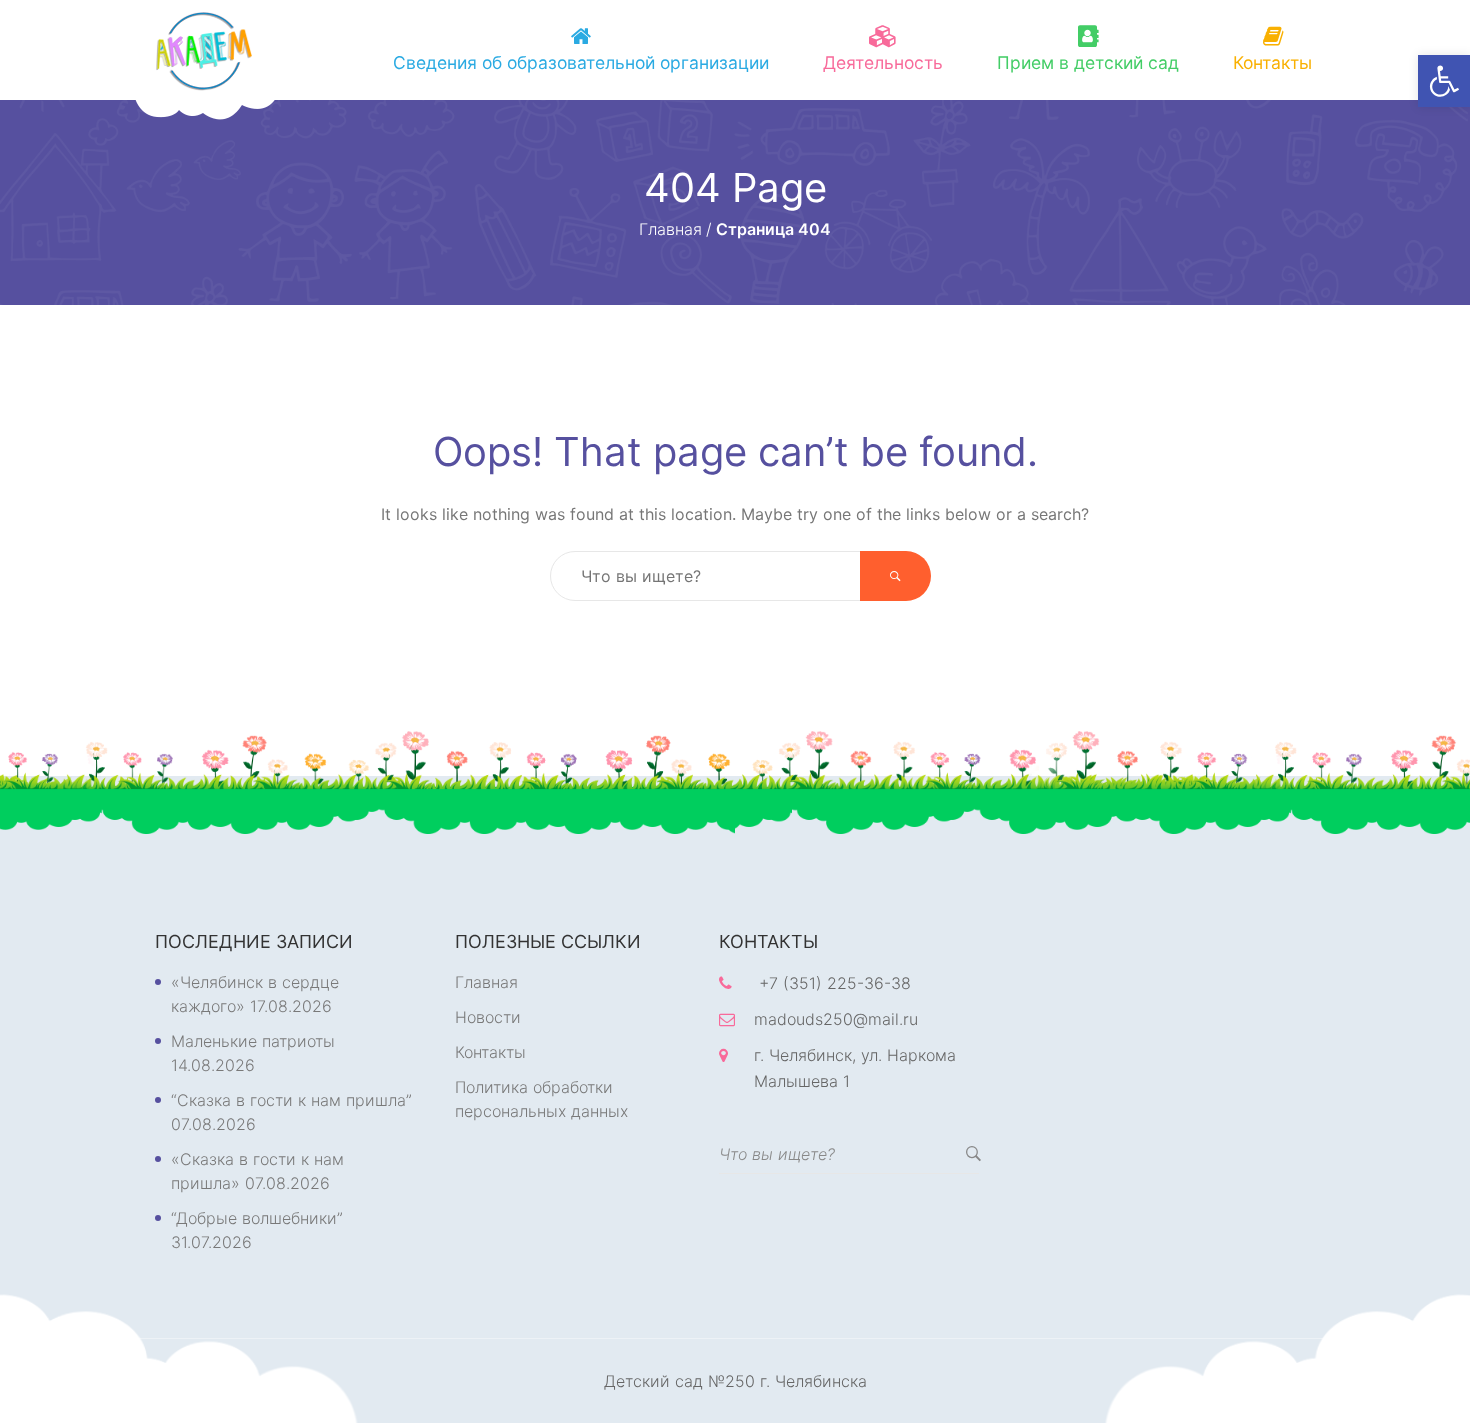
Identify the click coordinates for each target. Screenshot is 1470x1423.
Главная (486, 982)
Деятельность (883, 62)
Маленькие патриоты (253, 1041)
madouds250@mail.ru (836, 1019)
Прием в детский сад (1088, 62)
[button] (1444, 81)
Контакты (1272, 62)
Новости (488, 1017)
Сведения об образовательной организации (581, 62)
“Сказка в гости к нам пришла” (291, 1100)
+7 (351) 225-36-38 (835, 983)
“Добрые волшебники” (257, 1218)
